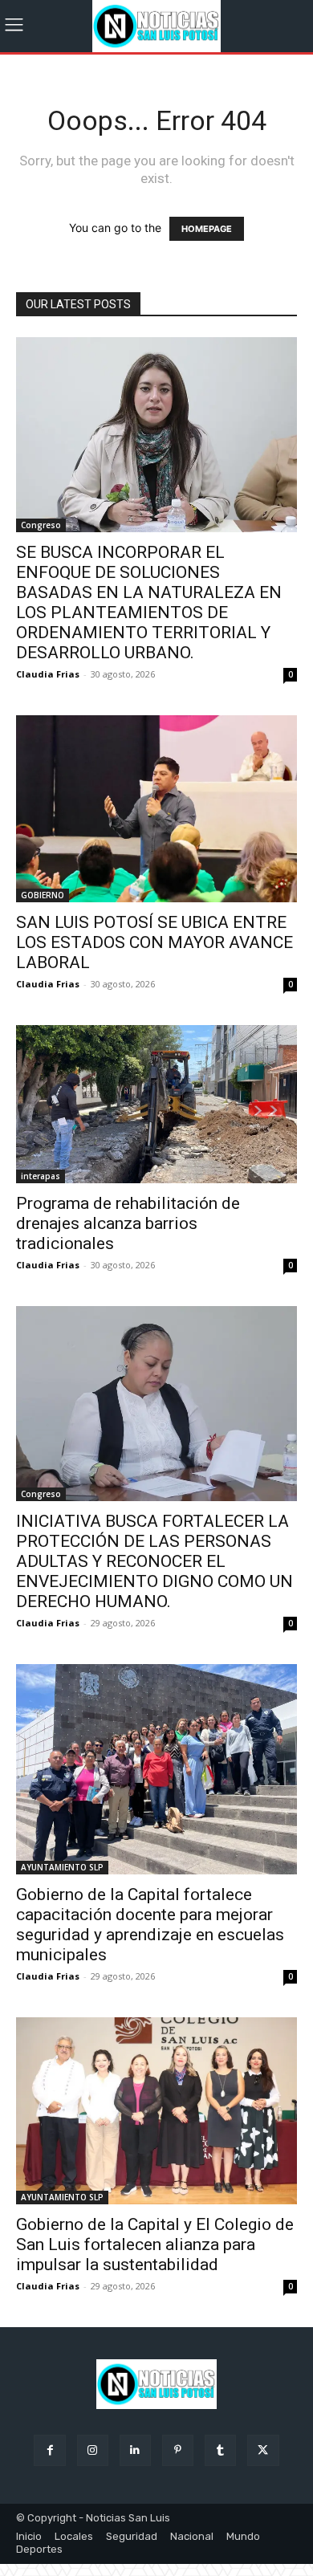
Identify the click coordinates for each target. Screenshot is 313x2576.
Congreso (41, 525)
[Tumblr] (220, 2450)
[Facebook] (49, 2450)
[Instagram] (93, 2450)
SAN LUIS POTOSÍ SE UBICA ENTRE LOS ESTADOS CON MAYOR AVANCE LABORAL (154, 942)
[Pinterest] (178, 2450)
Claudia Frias (48, 674)
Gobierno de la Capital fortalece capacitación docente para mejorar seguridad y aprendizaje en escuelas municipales (150, 1925)
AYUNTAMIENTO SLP (62, 1867)
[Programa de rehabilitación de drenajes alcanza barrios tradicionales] (156, 1104)
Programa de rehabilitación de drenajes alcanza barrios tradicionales (128, 1223)
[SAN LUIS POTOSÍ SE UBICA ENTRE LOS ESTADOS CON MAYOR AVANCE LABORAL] (156, 809)
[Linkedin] (135, 2450)
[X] (263, 2450)
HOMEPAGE (207, 229)
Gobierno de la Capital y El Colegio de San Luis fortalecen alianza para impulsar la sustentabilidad (155, 2244)
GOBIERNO (43, 895)
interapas (41, 1176)
